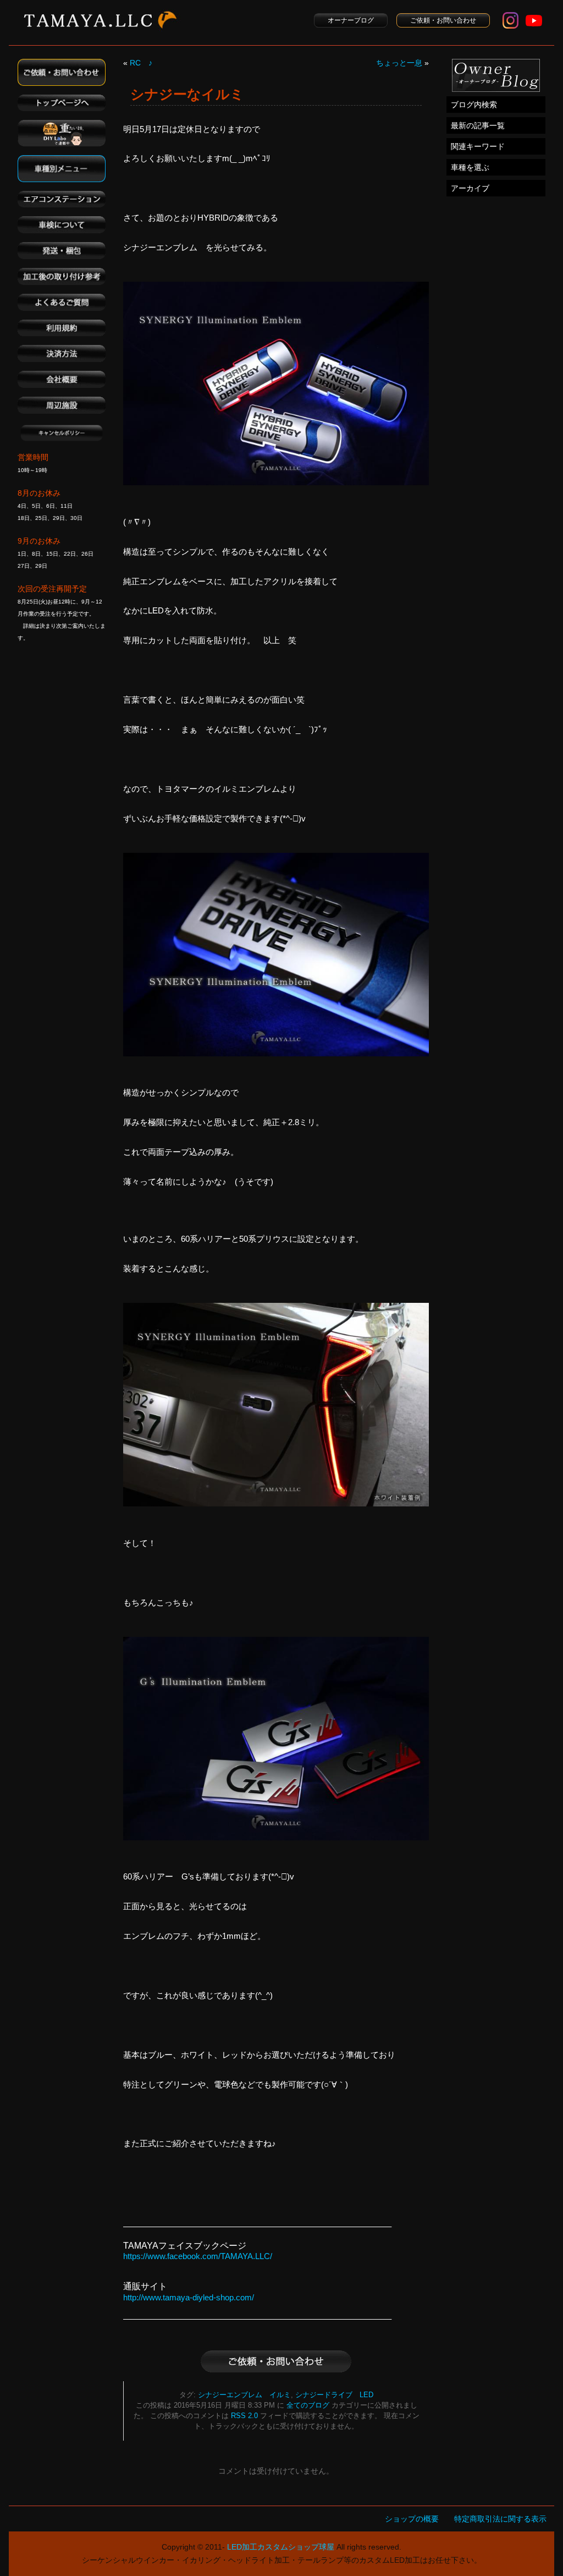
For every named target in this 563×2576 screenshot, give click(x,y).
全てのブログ (308, 2405)
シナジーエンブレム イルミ (244, 2395)
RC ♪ (141, 63)
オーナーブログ (351, 20)
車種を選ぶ (470, 167)
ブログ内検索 (474, 105)
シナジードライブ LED (334, 2395)
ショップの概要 (412, 2519)
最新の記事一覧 (478, 125)
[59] (276, 1053)
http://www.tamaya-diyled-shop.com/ (189, 2297)
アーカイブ (470, 188)
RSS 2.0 (244, 2416)
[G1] (276, 1837)
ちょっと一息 (399, 63)
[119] (276, 1503)
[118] (276, 482)
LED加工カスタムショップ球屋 (281, 2547)
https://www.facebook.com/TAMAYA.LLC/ (198, 2256)
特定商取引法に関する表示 (500, 2519)
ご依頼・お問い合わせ (443, 20)
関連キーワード (478, 146)
